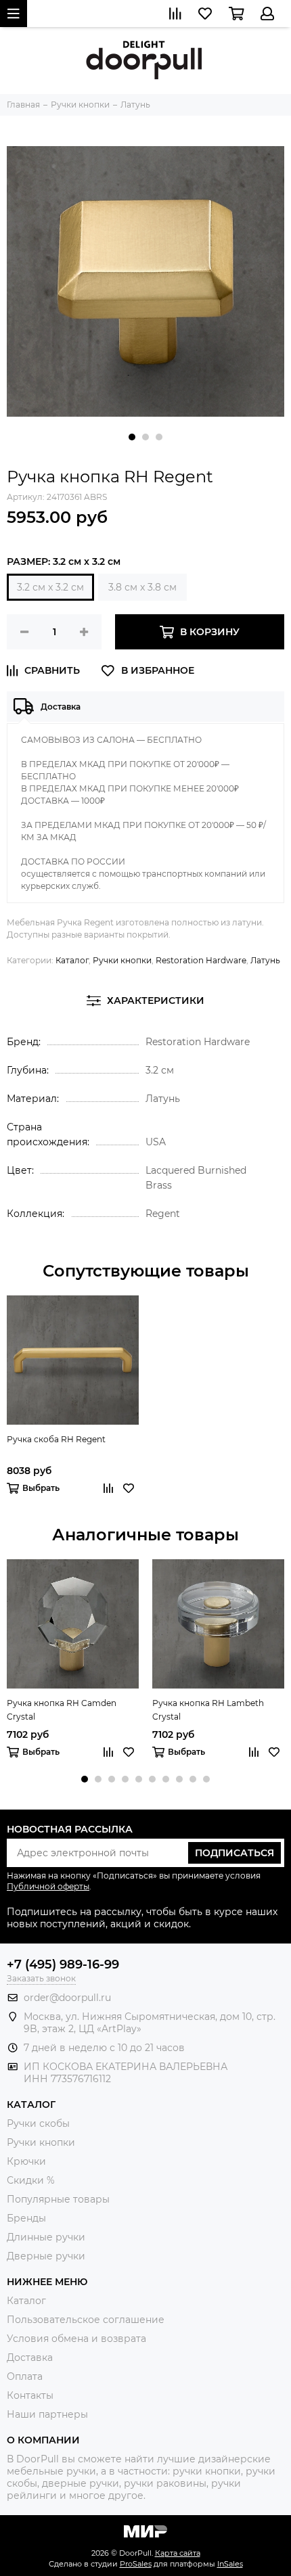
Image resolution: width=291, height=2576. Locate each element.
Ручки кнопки (122, 960)
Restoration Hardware (201, 960)
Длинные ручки (46, 2237)
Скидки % (31, 2180)
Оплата (25, 2376)
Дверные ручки (46, 2256)
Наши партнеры (47, 2414)
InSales (230, 2564)
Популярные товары (58, 2199)
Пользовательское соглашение (86, 2320)
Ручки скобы (38, 2123)
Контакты (30, 2395)
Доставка (30, 2357)
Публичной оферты (48, 1886)
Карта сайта (178, 2553)
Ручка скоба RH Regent (56, 1439)
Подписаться (234, 1853)
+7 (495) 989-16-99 (63, 1964)
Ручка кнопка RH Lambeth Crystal (208, 1710)
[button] (132, 437)
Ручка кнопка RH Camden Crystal (62, 1710)
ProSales (136, 2564)
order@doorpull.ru (67, 1998)
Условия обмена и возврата (76, 2339)
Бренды (26, 2218)
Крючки (26, 2161)
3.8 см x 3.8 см (142, 587)
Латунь (265, 960)
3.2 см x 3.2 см (50, 587)
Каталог (72, 960)
